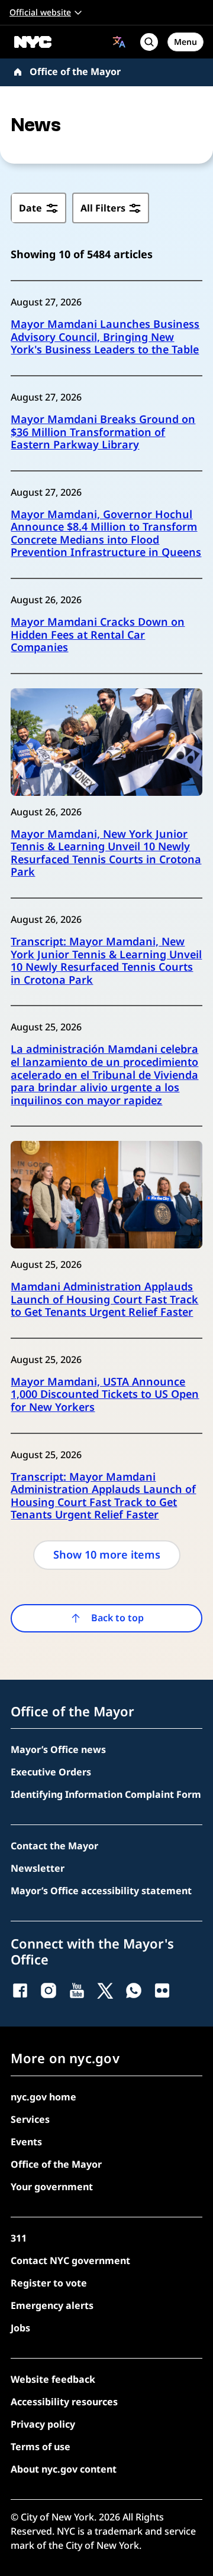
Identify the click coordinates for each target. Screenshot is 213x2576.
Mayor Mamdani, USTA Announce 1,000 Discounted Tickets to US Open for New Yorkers (105, 1395)
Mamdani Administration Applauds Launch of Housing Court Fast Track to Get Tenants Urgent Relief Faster (104, 1300)
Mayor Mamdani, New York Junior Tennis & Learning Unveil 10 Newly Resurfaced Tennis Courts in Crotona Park (106, 853)
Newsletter (38, 1868)
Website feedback (53, 2379)
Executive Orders (51, 1772)
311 (19, 2238)
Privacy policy (43, 2424)
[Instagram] (49, 1990)
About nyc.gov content (64, 2469)
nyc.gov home (43, 2097)
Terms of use (41, 2447)
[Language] (119, 42)
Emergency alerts (52, 2305)
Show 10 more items (107, 1554)
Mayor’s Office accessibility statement (101, 1891)
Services (30, 2119)
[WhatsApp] (134, 1990)
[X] (105, 1990)
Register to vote (49, 2283)
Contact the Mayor (54, 1846)
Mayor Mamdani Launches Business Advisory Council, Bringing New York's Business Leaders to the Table (105, 337)
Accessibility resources (64, 2402)
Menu (185, 42)
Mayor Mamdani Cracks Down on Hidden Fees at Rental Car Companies (98, 635)
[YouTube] (77, 1990)
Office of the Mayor (75, 71)
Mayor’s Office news (58, 1749)
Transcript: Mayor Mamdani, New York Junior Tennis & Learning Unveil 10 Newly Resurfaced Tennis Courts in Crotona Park (106, 961)
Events (26, 2142)
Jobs (20, 2328)
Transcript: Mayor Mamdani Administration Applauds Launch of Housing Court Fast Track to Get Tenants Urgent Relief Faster (103, 1496)
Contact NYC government (70, 2260)
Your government (52, 2187)
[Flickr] (162, 1990)
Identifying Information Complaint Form (106, 1794)
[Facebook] (20, 1990)
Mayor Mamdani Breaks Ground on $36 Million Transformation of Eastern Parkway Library (103, 432)
